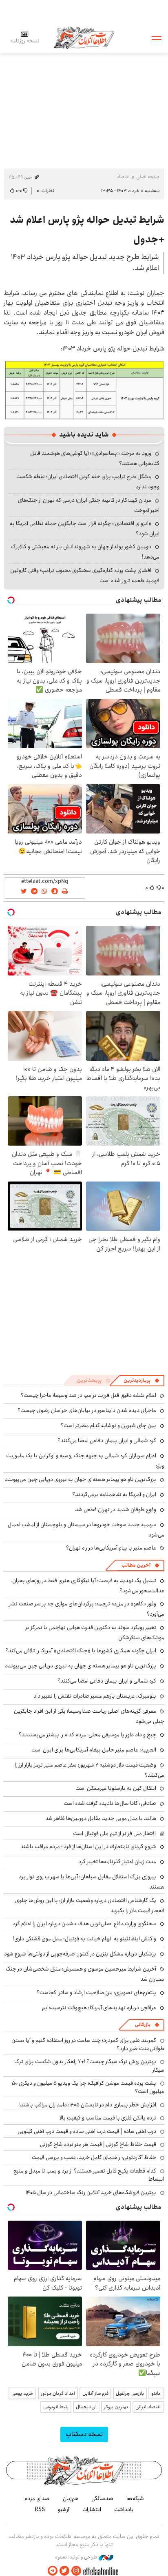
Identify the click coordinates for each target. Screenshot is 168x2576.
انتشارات (92, 2509)
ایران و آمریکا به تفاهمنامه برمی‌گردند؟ (114, 1494)
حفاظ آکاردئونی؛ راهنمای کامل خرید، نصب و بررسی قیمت (94, 2157)
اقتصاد (123, 177)
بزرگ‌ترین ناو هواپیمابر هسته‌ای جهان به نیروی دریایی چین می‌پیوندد (81, 1479)
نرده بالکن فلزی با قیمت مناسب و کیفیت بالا (108, 2118)
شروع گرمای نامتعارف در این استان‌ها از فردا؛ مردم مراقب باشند (88, 1847)
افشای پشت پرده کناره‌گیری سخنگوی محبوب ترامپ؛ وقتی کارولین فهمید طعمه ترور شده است (85, 575)
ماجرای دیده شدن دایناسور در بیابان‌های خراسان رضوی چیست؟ (87, 1410)
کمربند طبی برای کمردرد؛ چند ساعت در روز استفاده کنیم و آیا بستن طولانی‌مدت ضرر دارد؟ (88, 2044)
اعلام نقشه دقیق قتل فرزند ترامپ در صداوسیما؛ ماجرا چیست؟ (88, 1395)
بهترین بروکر (116, 2407)
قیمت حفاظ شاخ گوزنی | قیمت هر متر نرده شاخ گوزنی (98, 2144)
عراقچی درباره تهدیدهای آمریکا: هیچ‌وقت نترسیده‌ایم (99, 2008)
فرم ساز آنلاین (95, 2393)
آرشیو (64, 2509)
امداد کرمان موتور (58, 2393)
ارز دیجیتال (86, 2407)
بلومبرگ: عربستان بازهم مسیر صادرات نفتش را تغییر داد (95, 1696)
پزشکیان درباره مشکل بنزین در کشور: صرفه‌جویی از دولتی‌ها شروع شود (80, 1954)
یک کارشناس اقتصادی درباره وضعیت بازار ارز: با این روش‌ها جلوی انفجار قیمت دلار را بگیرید (90, 1905)
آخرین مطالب (136, 1565)
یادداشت (124, 2509)
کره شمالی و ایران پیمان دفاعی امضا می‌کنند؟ (107, 1441)
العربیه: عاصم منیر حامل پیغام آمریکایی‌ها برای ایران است (94, 1750)
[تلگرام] (53, 2571)
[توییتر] (64, 2571)
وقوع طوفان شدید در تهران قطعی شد (116, 1510)
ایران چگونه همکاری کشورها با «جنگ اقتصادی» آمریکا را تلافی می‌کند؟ (81, 1651)
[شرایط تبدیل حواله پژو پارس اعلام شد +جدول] (84, 389)
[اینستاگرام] (76, 2571)
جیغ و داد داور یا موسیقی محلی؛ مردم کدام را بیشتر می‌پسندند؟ (87, 1735)
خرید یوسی (22, 2393)
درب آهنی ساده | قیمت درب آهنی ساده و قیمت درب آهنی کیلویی (87, 2131)
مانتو (156, 2393)
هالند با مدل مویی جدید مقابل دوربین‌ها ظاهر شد (101, 1818)
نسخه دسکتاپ (84, 2434)
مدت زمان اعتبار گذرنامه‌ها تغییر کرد (117, 1862)
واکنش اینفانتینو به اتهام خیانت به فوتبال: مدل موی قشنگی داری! (84, 1939)
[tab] (141, 1381)
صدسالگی (102, 2498)
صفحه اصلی (148, 177)
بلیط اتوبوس (56, 2407)
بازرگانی (143, 2025)
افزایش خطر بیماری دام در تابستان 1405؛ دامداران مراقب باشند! (87, 2105)
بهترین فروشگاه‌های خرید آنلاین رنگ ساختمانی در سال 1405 (91, 2192)
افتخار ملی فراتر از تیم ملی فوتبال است (114, 1833)
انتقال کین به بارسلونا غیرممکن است (116, 1788)
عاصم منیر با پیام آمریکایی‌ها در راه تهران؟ (111, 1548)
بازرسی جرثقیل (130, 2393)
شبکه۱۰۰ (135, 2498)
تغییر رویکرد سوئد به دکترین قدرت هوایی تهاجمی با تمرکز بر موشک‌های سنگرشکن (95, 1633)
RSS (40, 2509)
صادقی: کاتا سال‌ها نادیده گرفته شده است (110, 1803)
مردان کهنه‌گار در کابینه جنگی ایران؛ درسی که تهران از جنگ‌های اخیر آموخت (89, 505)
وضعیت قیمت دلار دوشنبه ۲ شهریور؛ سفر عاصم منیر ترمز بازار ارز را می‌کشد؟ (90, 1770)
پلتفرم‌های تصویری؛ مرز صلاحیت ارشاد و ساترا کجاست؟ (96, 1993)
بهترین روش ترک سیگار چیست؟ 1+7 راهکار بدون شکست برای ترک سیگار (89, 2066)
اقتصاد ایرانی (148, 2407)
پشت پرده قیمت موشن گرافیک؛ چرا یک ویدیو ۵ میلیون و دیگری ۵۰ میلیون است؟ (88, 2087)
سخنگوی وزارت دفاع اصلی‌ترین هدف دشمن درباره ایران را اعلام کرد (84, 1924)
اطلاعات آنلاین (84, 37)
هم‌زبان (71, 2498)
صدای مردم (37, 2498)
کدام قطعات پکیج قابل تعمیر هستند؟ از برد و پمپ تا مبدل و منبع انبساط (89, 2175)
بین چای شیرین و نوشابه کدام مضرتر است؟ (108, 1425)
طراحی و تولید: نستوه (77, 2557)
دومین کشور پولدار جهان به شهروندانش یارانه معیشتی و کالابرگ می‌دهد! (85, 552)
